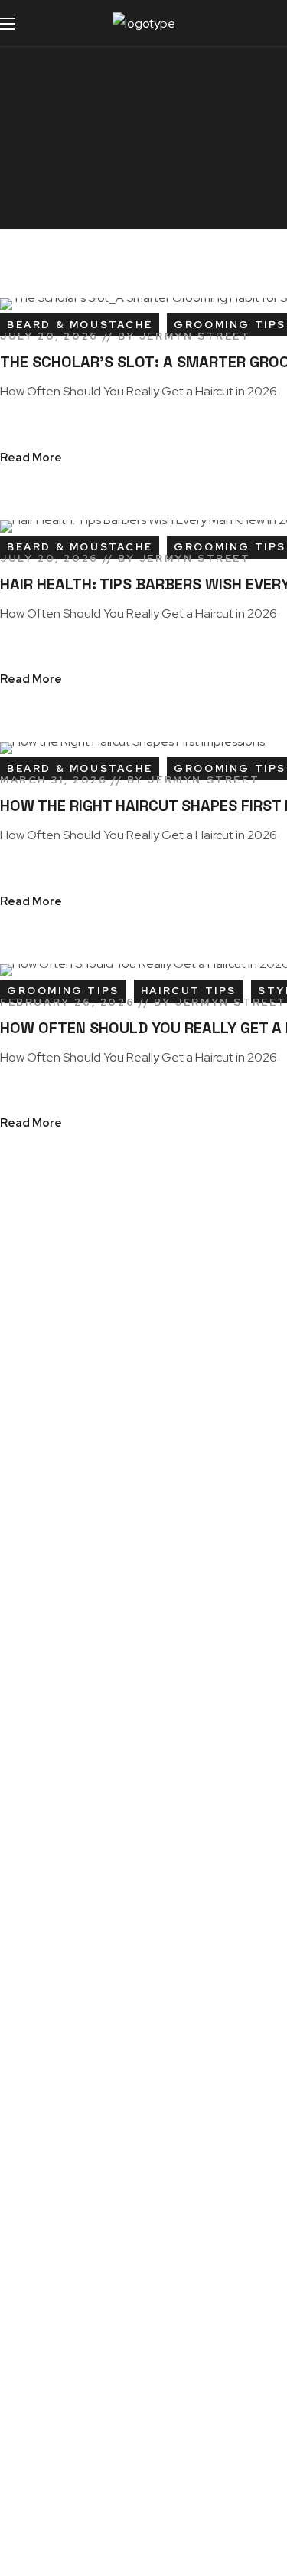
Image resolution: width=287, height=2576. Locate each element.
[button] (268, 23)
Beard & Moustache (80, 325)
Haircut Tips (189, 991)
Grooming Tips (63, 991)
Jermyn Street (195, 336)
